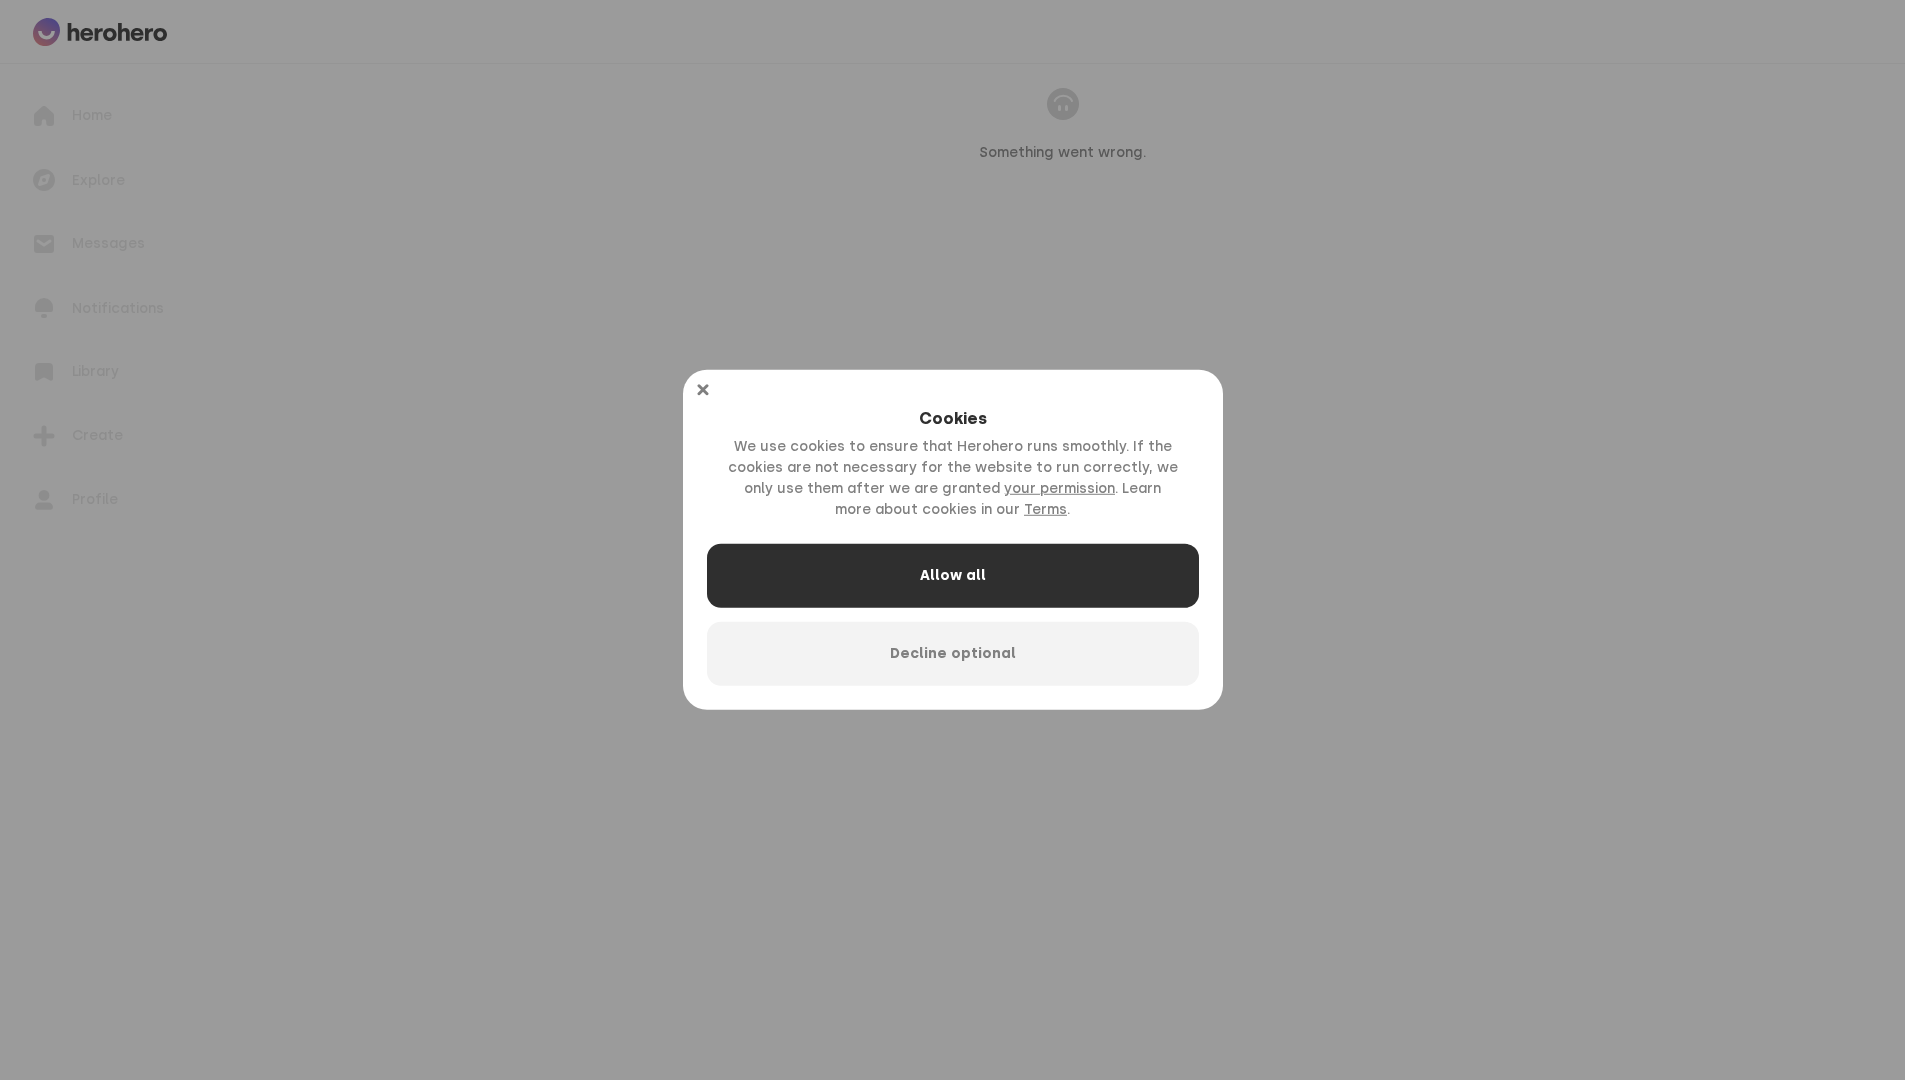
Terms (1045, 509)
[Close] (703, 390)
